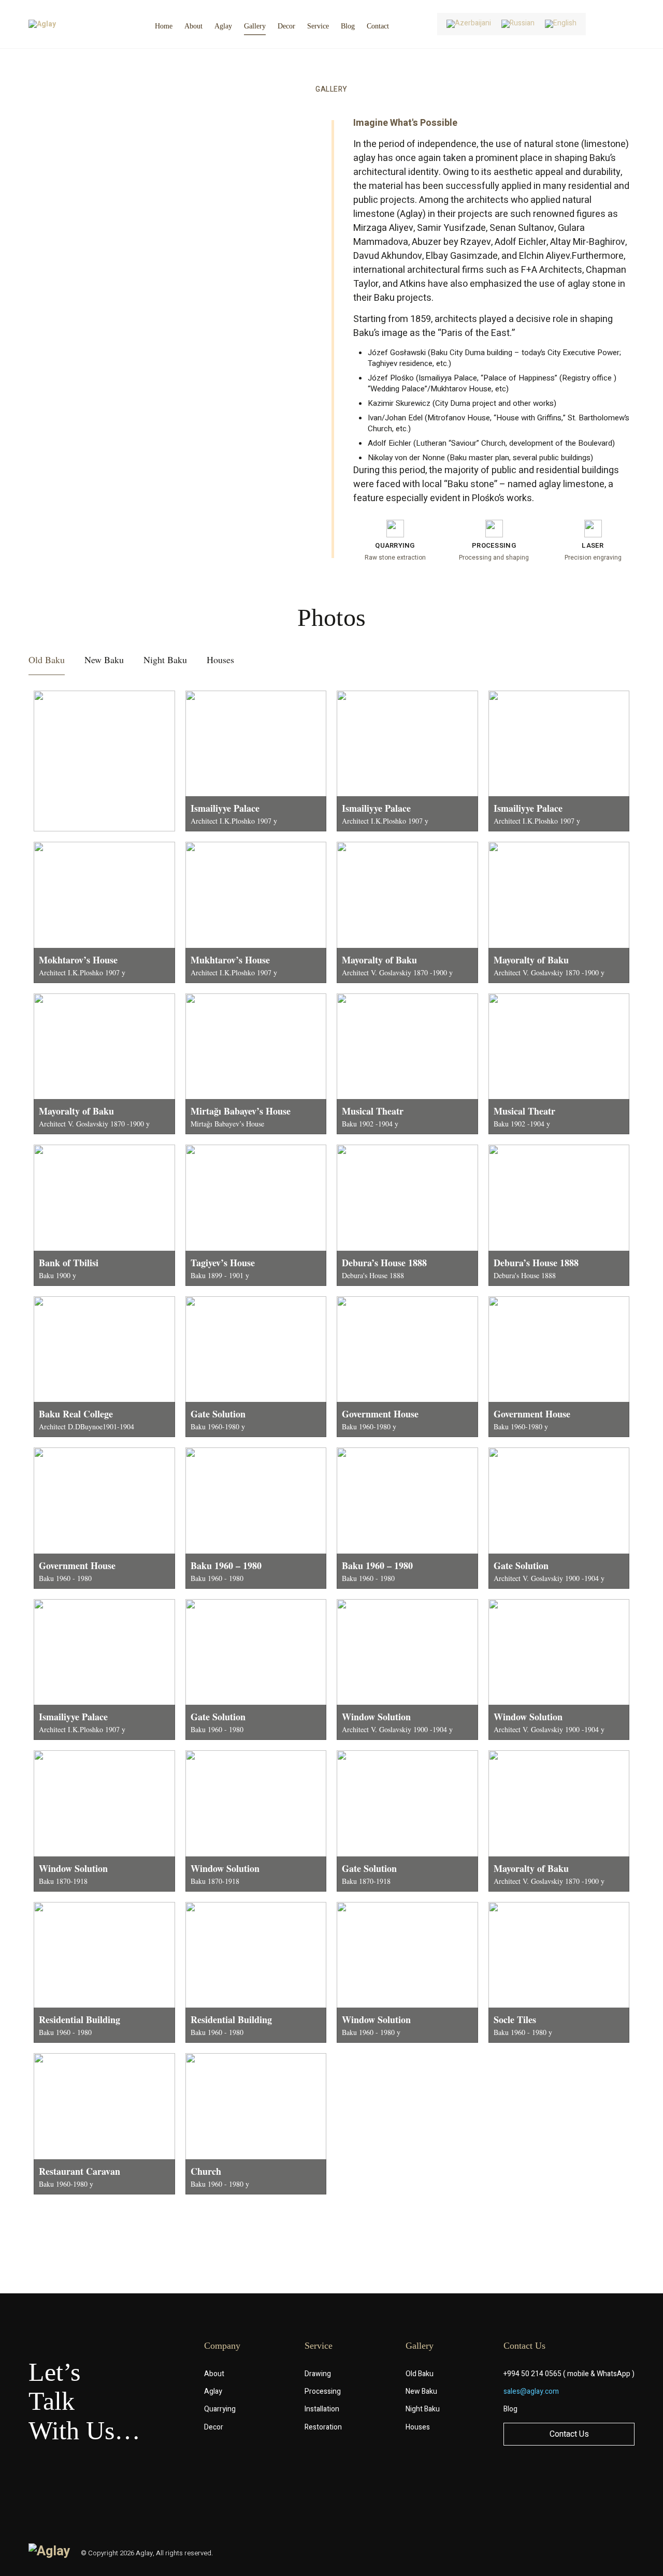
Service (318, 26)
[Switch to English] (561, 24)
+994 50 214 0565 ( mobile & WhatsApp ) (569, 2374)
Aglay (223, 26)
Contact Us (569, 2434)
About (193, 26)
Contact (378, 26)
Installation (322, 2409)
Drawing (318, 2374)
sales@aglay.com (531, 2391)
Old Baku (420, 2374)
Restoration (323, 2427)
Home (164, 26)
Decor (286, 26)
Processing (323, 2391)
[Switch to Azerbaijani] (469, 24)
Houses (418, 2427)
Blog (348, 26)
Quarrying (220, 2409)
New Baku (421, 2391)
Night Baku (423, 2409)
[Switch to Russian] (518, 24)
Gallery (255, 26)
